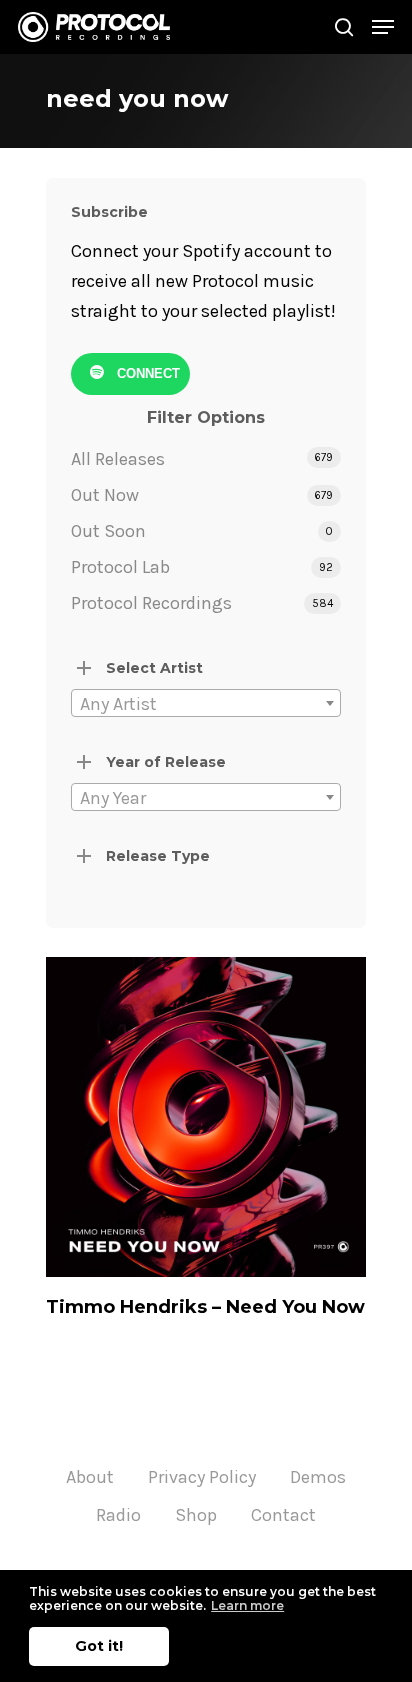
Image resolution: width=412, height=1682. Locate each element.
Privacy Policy (202, 1477)
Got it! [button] (99, 1646)
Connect (146, 373)
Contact (283, 1515)
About (90, 1477)
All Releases (118, 459)
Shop (196, 1515)
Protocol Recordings (151, 603)
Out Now (105, 495)
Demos (318, 1477)
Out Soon (108, 531)
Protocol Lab (120, 567)
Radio (118, 1515)
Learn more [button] (247, 1605)
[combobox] (206, 703)
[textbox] (206, 704)
